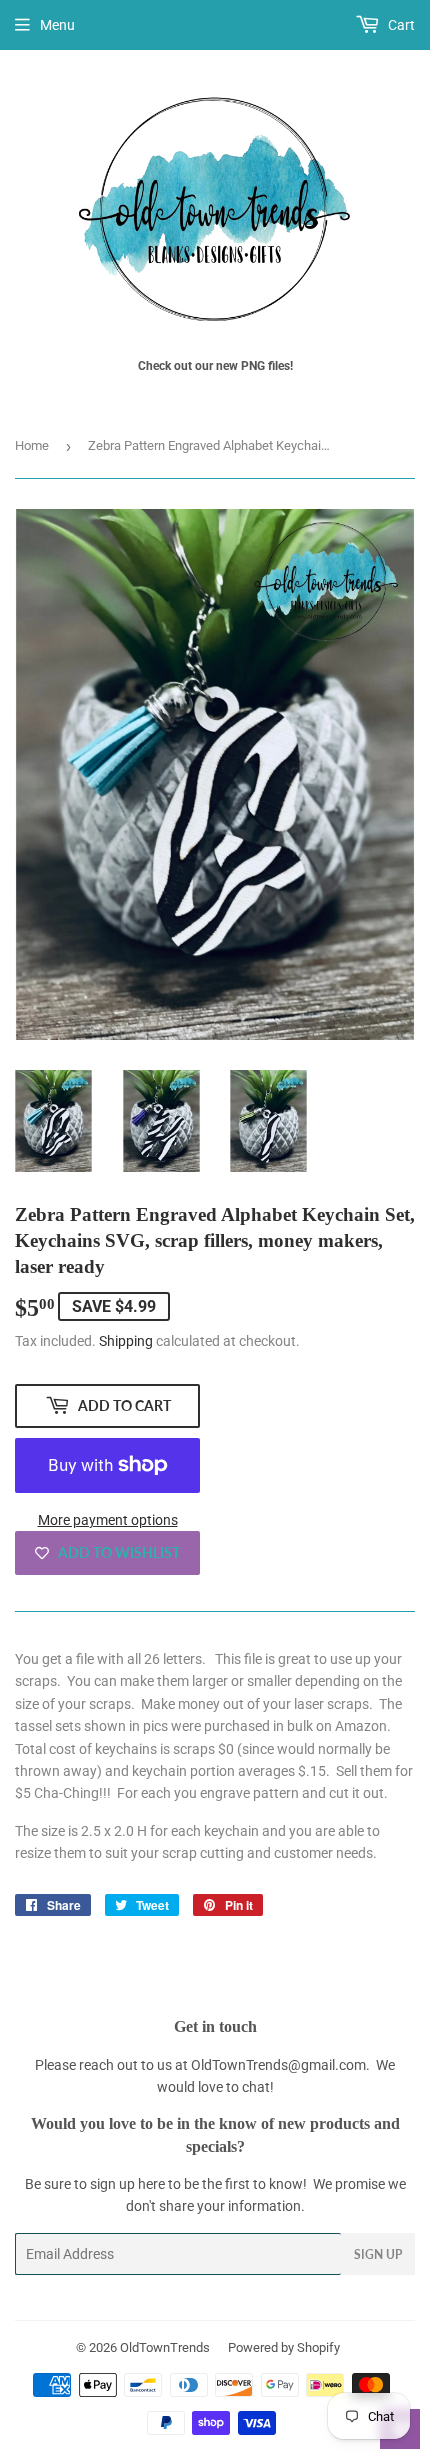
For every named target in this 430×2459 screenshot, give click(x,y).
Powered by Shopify (284, 2347)
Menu (57, 25)
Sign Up (378, 2254)
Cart (400, 25)
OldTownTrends (165, 2347)
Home (32, 445)
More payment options (108, 1520)
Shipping (126, 1341)
